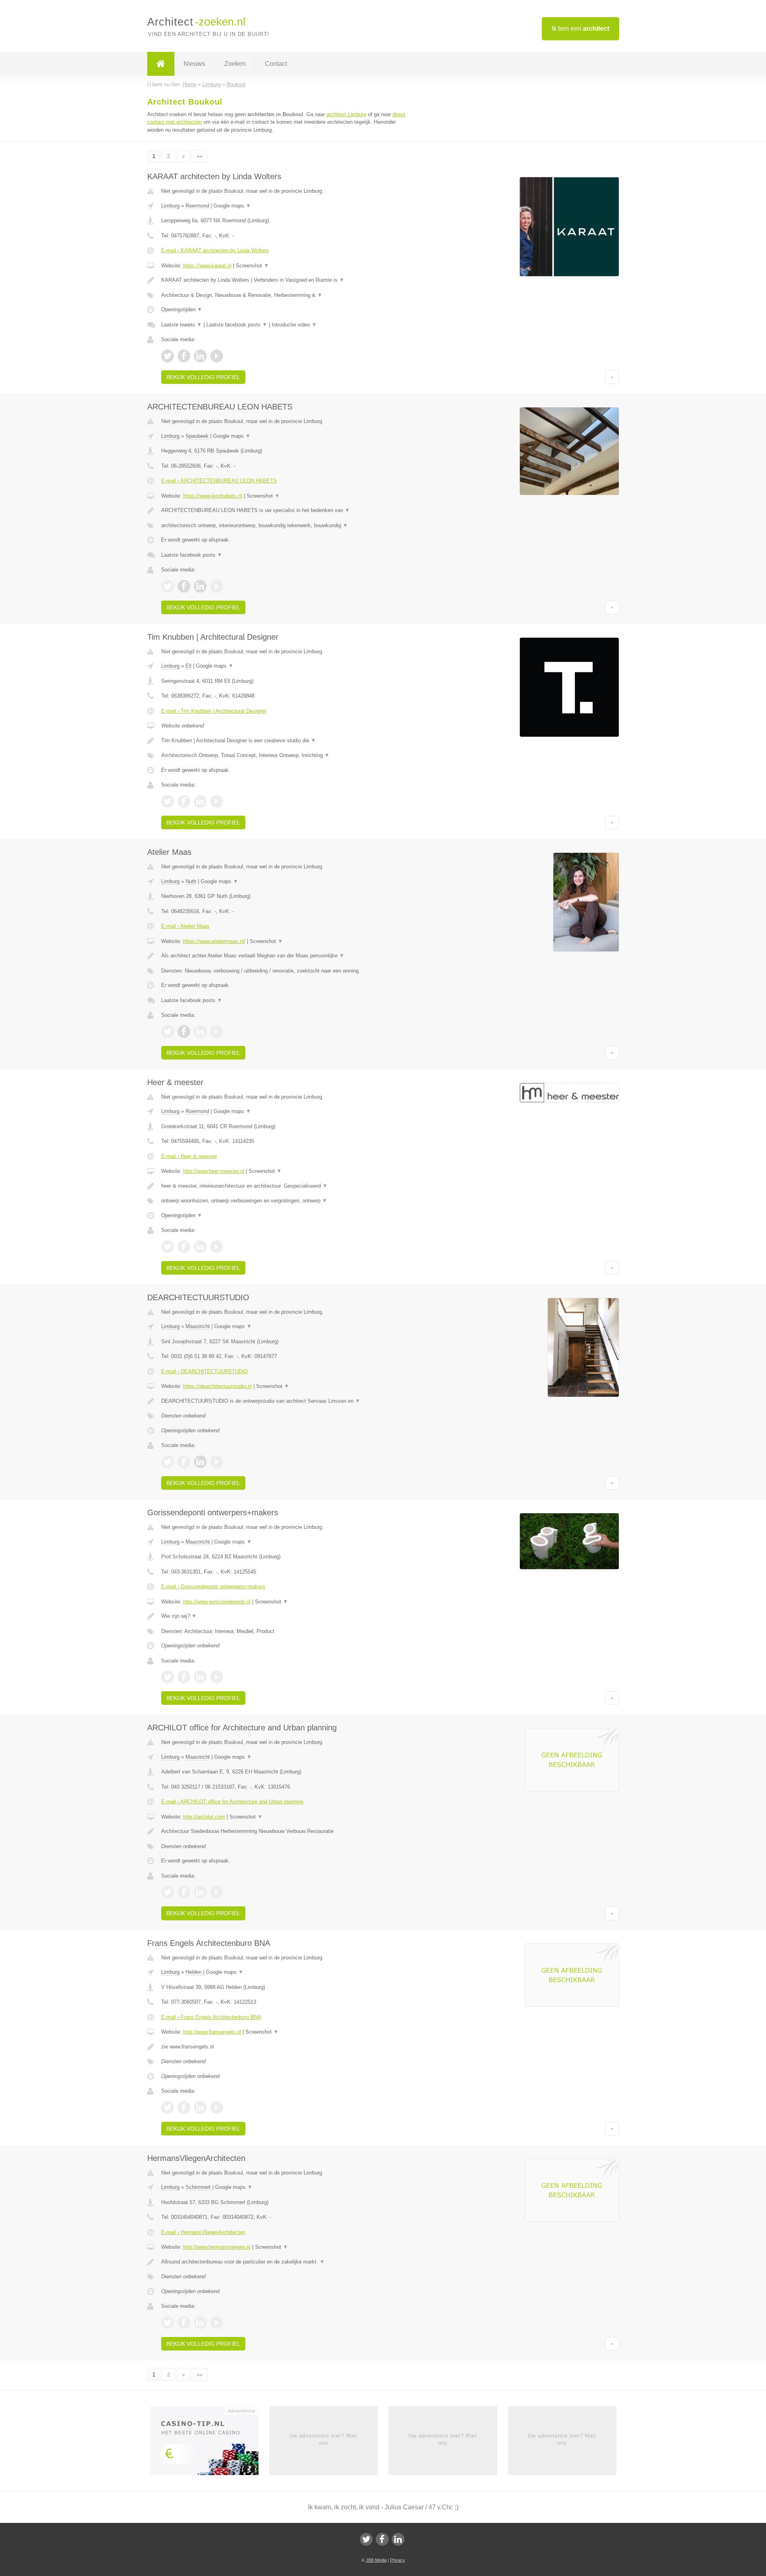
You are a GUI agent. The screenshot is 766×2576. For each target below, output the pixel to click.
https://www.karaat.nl (207, 266)
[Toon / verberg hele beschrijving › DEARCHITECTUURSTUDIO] (284, 1401)
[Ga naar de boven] (612, 377)
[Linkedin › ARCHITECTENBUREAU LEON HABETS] (200, 586)
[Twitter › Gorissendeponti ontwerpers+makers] (168, 1677)
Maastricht (198, 1326)
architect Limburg (346, 114)
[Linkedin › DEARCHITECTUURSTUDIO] (200, 1462)
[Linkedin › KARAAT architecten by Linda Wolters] (200, 356)
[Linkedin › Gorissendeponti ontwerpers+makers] (200, 1677)
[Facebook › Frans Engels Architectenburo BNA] (184, 2107)
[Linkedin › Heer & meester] (200, 1247)
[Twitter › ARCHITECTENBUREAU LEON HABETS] (168, 586)
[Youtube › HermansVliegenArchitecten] (217, 2323)
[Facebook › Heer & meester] (184, 1247)
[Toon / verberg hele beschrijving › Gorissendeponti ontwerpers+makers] (284, 1616)
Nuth (191, 881)
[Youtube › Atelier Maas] (217, 1032)
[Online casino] (210, 2443)
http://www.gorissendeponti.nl (217, 1602)
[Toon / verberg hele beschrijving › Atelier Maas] (284, 956)
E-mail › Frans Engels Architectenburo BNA (211, 2017)
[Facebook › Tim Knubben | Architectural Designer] (184, 801)
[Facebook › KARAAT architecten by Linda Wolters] (184, 356)
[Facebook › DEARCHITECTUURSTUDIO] (184, 1462)
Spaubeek (197, 436)
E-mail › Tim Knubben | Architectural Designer (214, 711)
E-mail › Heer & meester (189, 1156)
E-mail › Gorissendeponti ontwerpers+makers (213, 1587)
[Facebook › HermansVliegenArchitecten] (184, 2323)
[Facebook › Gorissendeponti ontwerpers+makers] (184, 1677)
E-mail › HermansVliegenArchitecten (203, 2232)
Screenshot (252, 266)
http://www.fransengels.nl (212, 2032)
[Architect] (161, 64)
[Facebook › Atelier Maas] (184, 1032)
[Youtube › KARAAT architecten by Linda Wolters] (217, 356)
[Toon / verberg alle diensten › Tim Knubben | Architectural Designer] (284, 755)
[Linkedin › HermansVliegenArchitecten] (200, 2323)
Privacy (398, 2560)
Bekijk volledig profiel (203, 377)
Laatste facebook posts (237, 325)
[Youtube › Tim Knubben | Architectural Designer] (217, 801)
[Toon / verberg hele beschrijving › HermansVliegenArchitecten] (284, 2262)
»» (199, 156)
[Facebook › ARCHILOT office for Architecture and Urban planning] (184, 1892)
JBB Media (376, 2560)
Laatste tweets (182, 325)
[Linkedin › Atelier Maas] (200, 1032)
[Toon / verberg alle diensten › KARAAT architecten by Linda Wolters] (284, 295)
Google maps (232, 206)
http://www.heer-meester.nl (214, 1171)
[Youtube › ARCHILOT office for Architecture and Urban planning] (217, 1892)
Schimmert (198, 2187)
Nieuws (194, 64)
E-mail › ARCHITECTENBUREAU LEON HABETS (219, 481)
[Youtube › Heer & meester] (217, 1247)
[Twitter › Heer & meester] (168, 1247)
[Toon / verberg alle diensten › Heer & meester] (284, 1201)
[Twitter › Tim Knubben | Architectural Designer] (168, 801)
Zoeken (235, 64)
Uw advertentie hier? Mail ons (323, 2439)
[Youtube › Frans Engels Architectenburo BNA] (217, 2107)
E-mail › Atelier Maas (185, 926)
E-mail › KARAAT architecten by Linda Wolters (215, 250)
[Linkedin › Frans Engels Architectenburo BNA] (200, 2107)
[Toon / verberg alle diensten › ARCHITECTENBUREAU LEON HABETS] (284, 526)
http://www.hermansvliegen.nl (217, 2247)
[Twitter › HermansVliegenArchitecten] (168, 2323)
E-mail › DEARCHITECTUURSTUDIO (204, 1371)
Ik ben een (580, 29)
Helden (193, 1972)
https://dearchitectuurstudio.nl (217, 1386)
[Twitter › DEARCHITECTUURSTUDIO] (168, 1462)
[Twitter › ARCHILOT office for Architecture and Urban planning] (168, 1892)
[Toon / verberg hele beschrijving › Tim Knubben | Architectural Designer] (284, 741)
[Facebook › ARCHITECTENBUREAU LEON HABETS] (184, 586)
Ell (189, 666)
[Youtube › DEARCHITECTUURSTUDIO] (217, 1462)
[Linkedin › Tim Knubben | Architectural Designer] (200, 801)
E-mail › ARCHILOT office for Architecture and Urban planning (232, 1802)
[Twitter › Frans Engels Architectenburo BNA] (168, 2107)
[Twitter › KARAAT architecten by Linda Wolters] (168, 356)
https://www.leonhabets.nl (213, 496)
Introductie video (294, 325)
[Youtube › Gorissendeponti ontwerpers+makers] (217, 1677)
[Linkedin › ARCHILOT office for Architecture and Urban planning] (200, 1892)
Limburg (170, 206)
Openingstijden (182, 309)
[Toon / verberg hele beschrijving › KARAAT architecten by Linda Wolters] (284, 280)
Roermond (197, 206)
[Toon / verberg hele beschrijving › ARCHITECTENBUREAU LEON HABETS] (284, 510)
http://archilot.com (204, 1817)
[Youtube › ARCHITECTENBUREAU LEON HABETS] (217, 586)
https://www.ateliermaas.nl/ (214, 941)
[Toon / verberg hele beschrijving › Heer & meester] (284, 1186)
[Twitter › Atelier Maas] (168, 1032)
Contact (276, 64)
